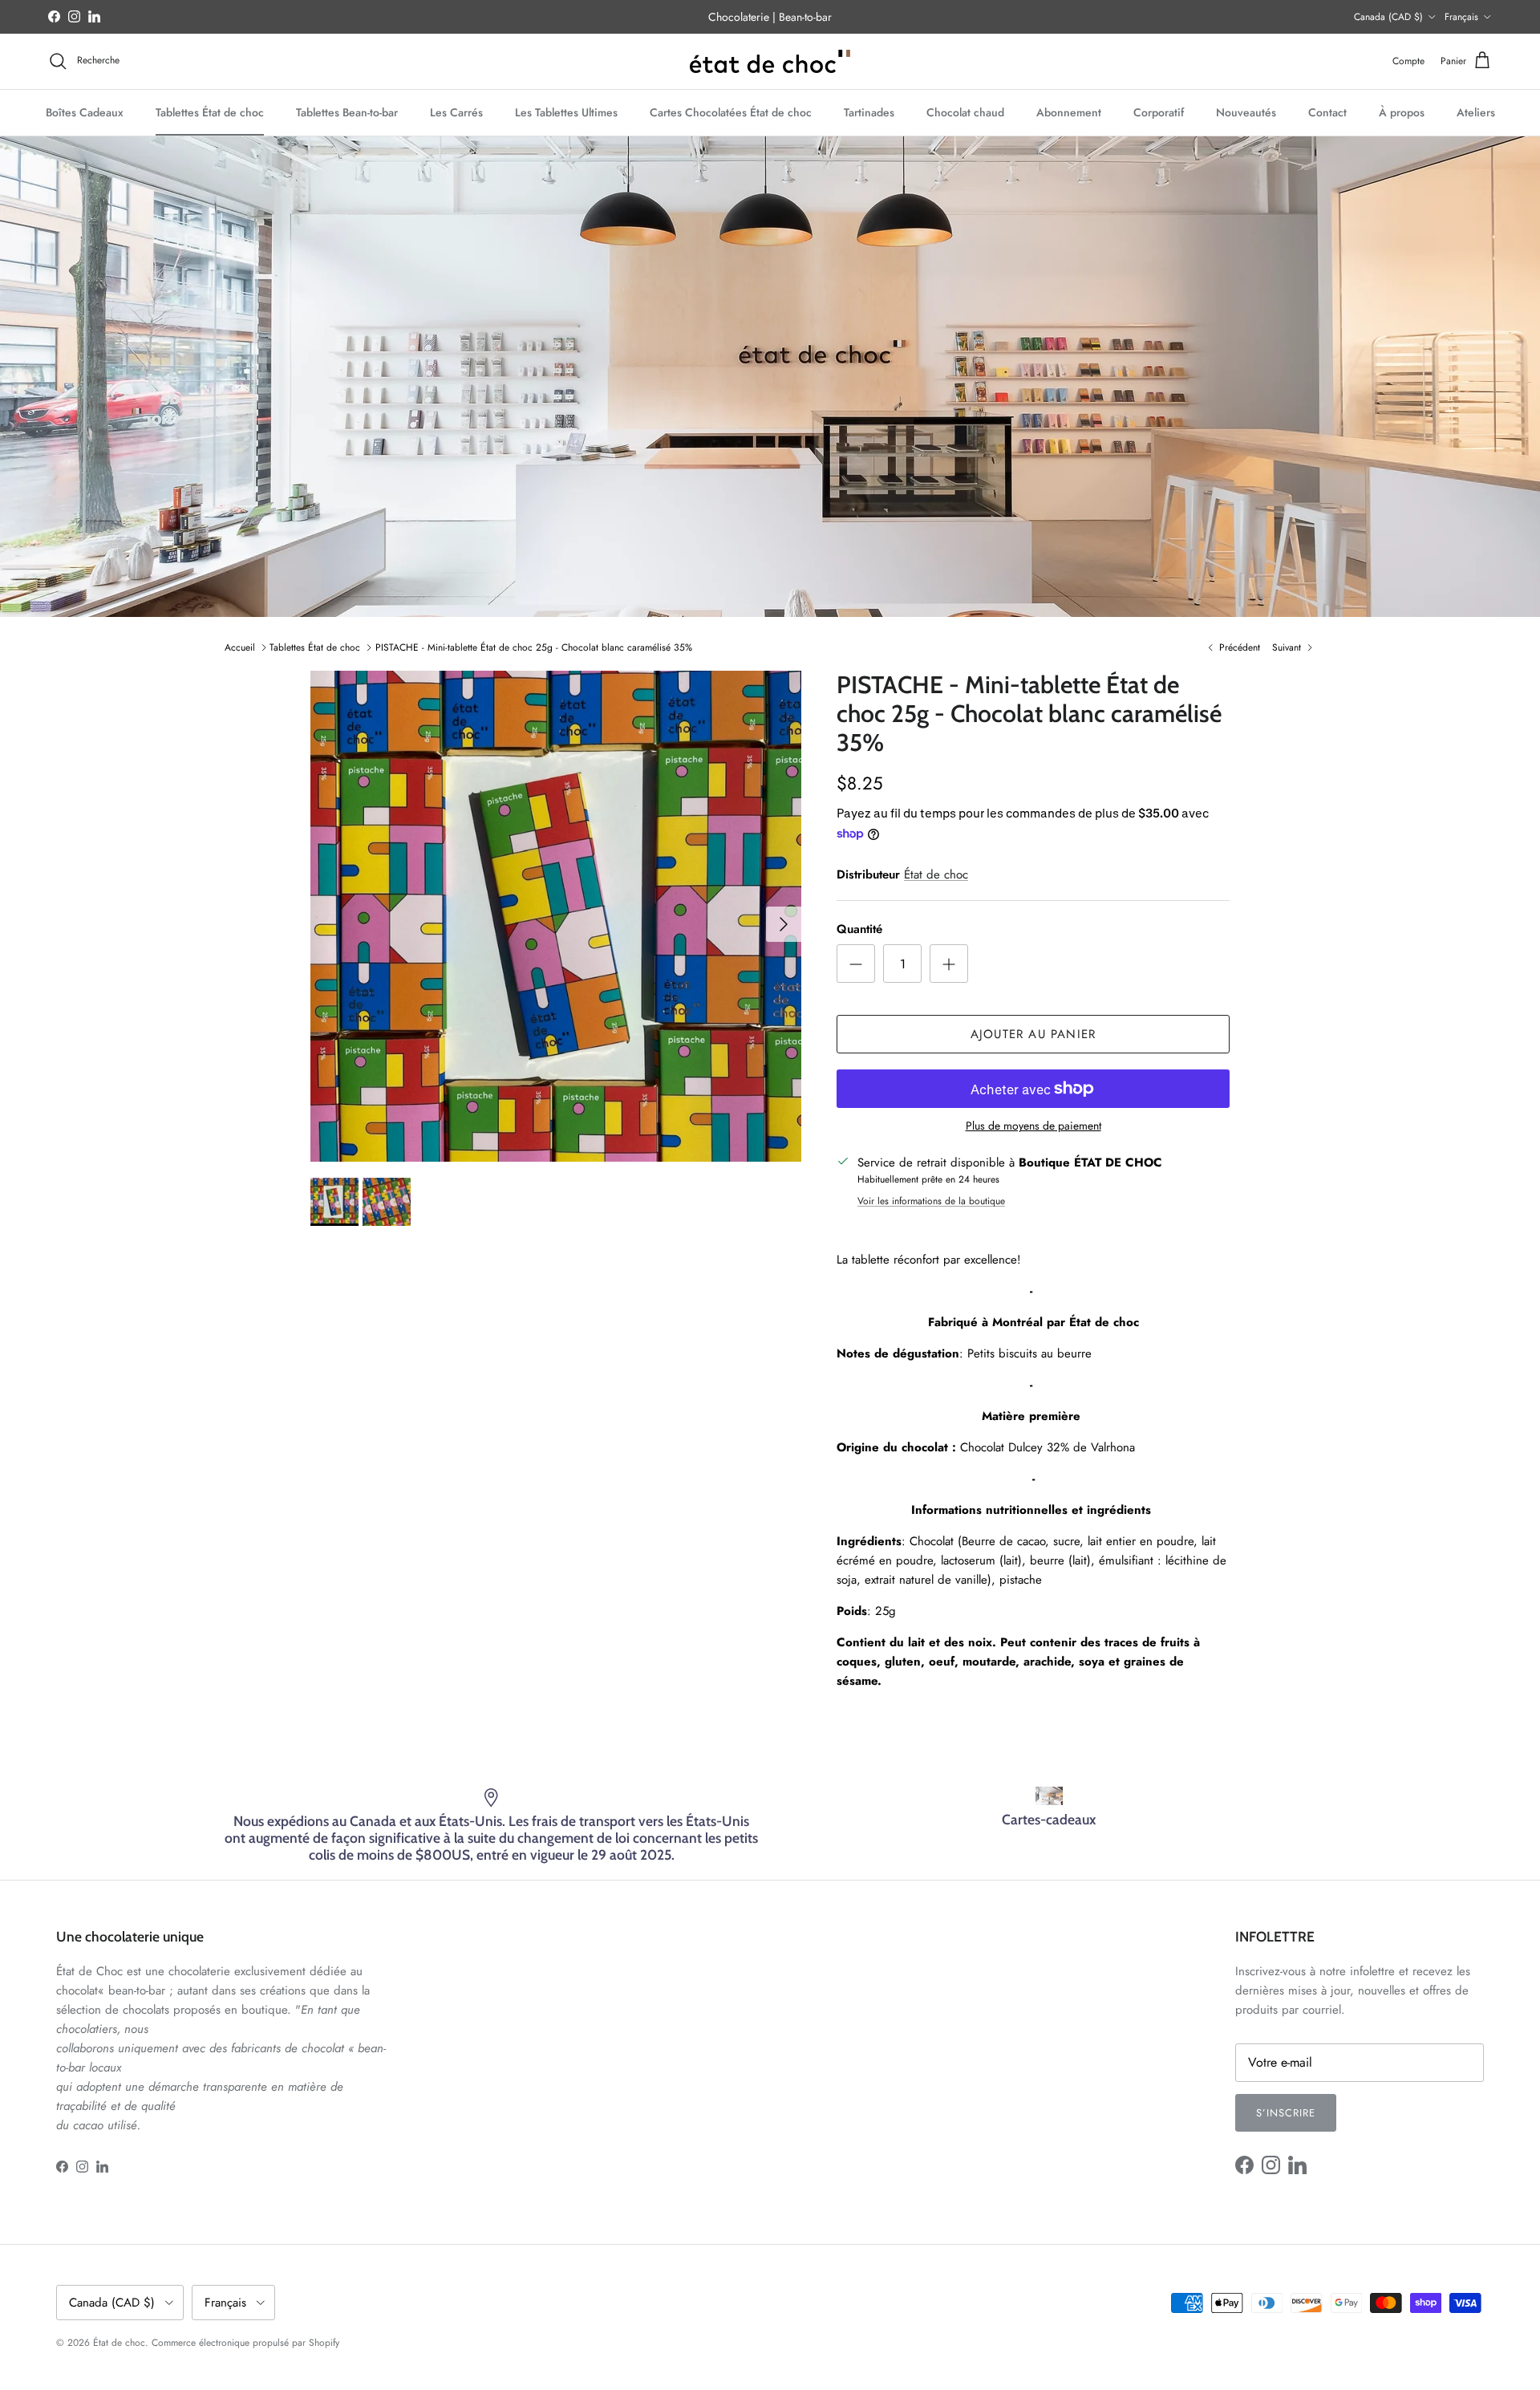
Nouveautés (1246, 112)
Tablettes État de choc (210, 112)
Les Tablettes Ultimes (566, 112)
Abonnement (1069, 112)
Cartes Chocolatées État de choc (731, 112)
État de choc (936, 874)
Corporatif (1159, 112)
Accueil (240, 647)
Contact (1327, 112)
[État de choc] (770, 61)
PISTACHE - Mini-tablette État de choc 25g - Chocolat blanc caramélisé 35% (534, 647)
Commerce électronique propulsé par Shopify (245, 2343)
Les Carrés (456, 112)
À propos (1402, 112)
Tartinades (869, 112)
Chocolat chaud (965, 112)
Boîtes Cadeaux (85, 112)
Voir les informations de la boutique (931, 1201)
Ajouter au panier (1033, 1034)
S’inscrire (1286, 2113)
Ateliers (1476, 112)
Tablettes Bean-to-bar (347, 112)
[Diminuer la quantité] (856, 964)
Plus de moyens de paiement (1033, 1126)
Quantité (859, 929)
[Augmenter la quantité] (949, 964)
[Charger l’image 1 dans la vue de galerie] (556, 916)
